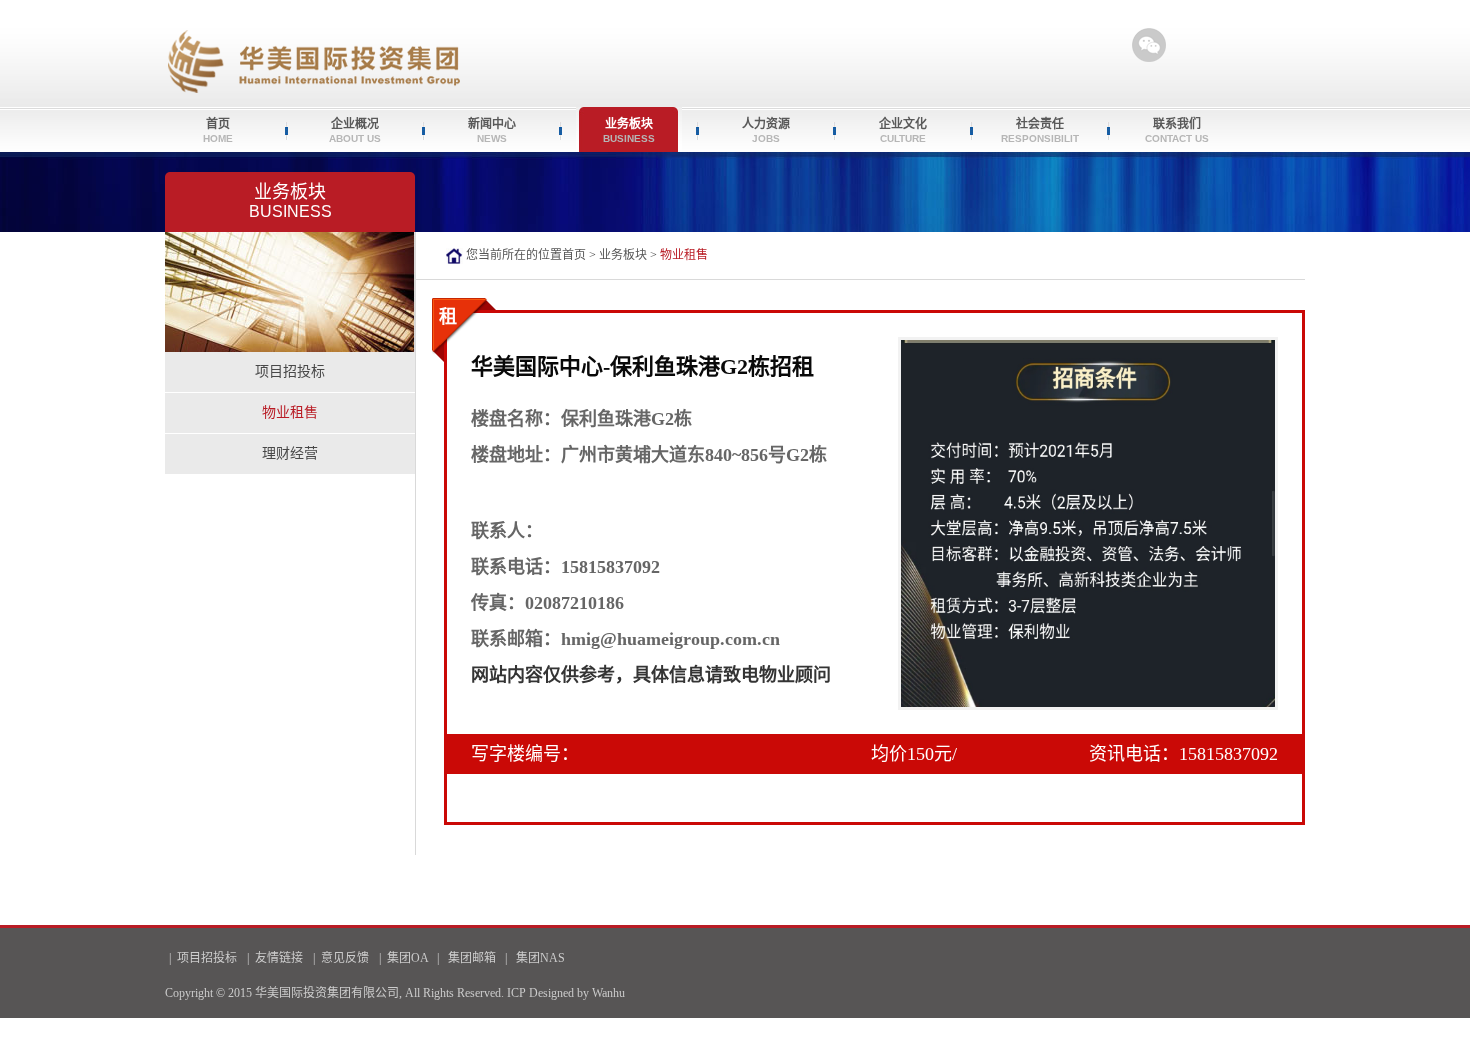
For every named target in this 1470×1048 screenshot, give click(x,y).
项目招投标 (290, 371)
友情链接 (279, 958)
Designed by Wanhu (577, 993)
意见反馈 (345, 958)
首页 (574, 255)
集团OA (407, 958)
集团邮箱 (472, 958)
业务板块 (623, 255)
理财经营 (290, 453)
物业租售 (290, 412)
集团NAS (540, 958)
